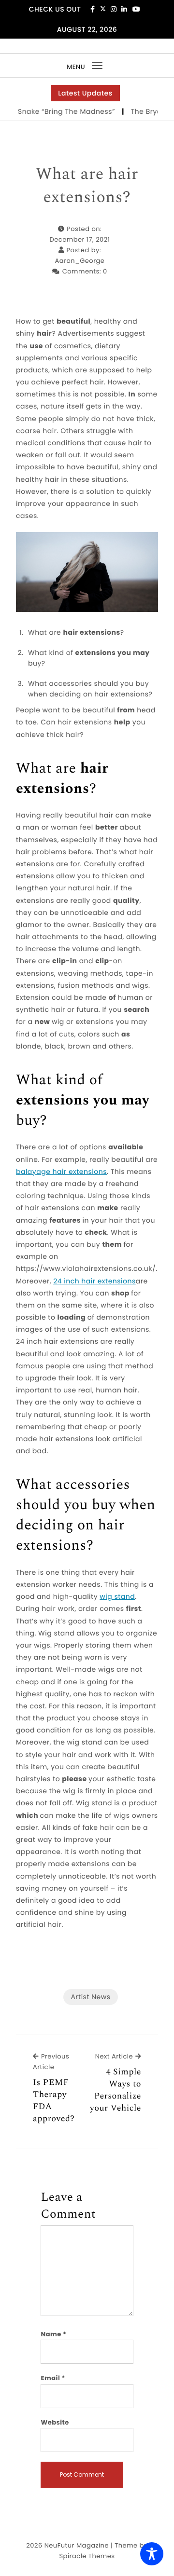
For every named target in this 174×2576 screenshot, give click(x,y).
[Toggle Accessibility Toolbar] (152, 2554)
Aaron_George (80, 261)
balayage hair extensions (61, 1172)
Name (53, 2334)
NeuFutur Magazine (77, 2545)
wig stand (117, 1596)
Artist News (90, 1997)
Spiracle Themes (87, 2556)
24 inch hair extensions (94, 1281)
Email (53, 2378)
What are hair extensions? (87, 186)
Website (55, 2422)
